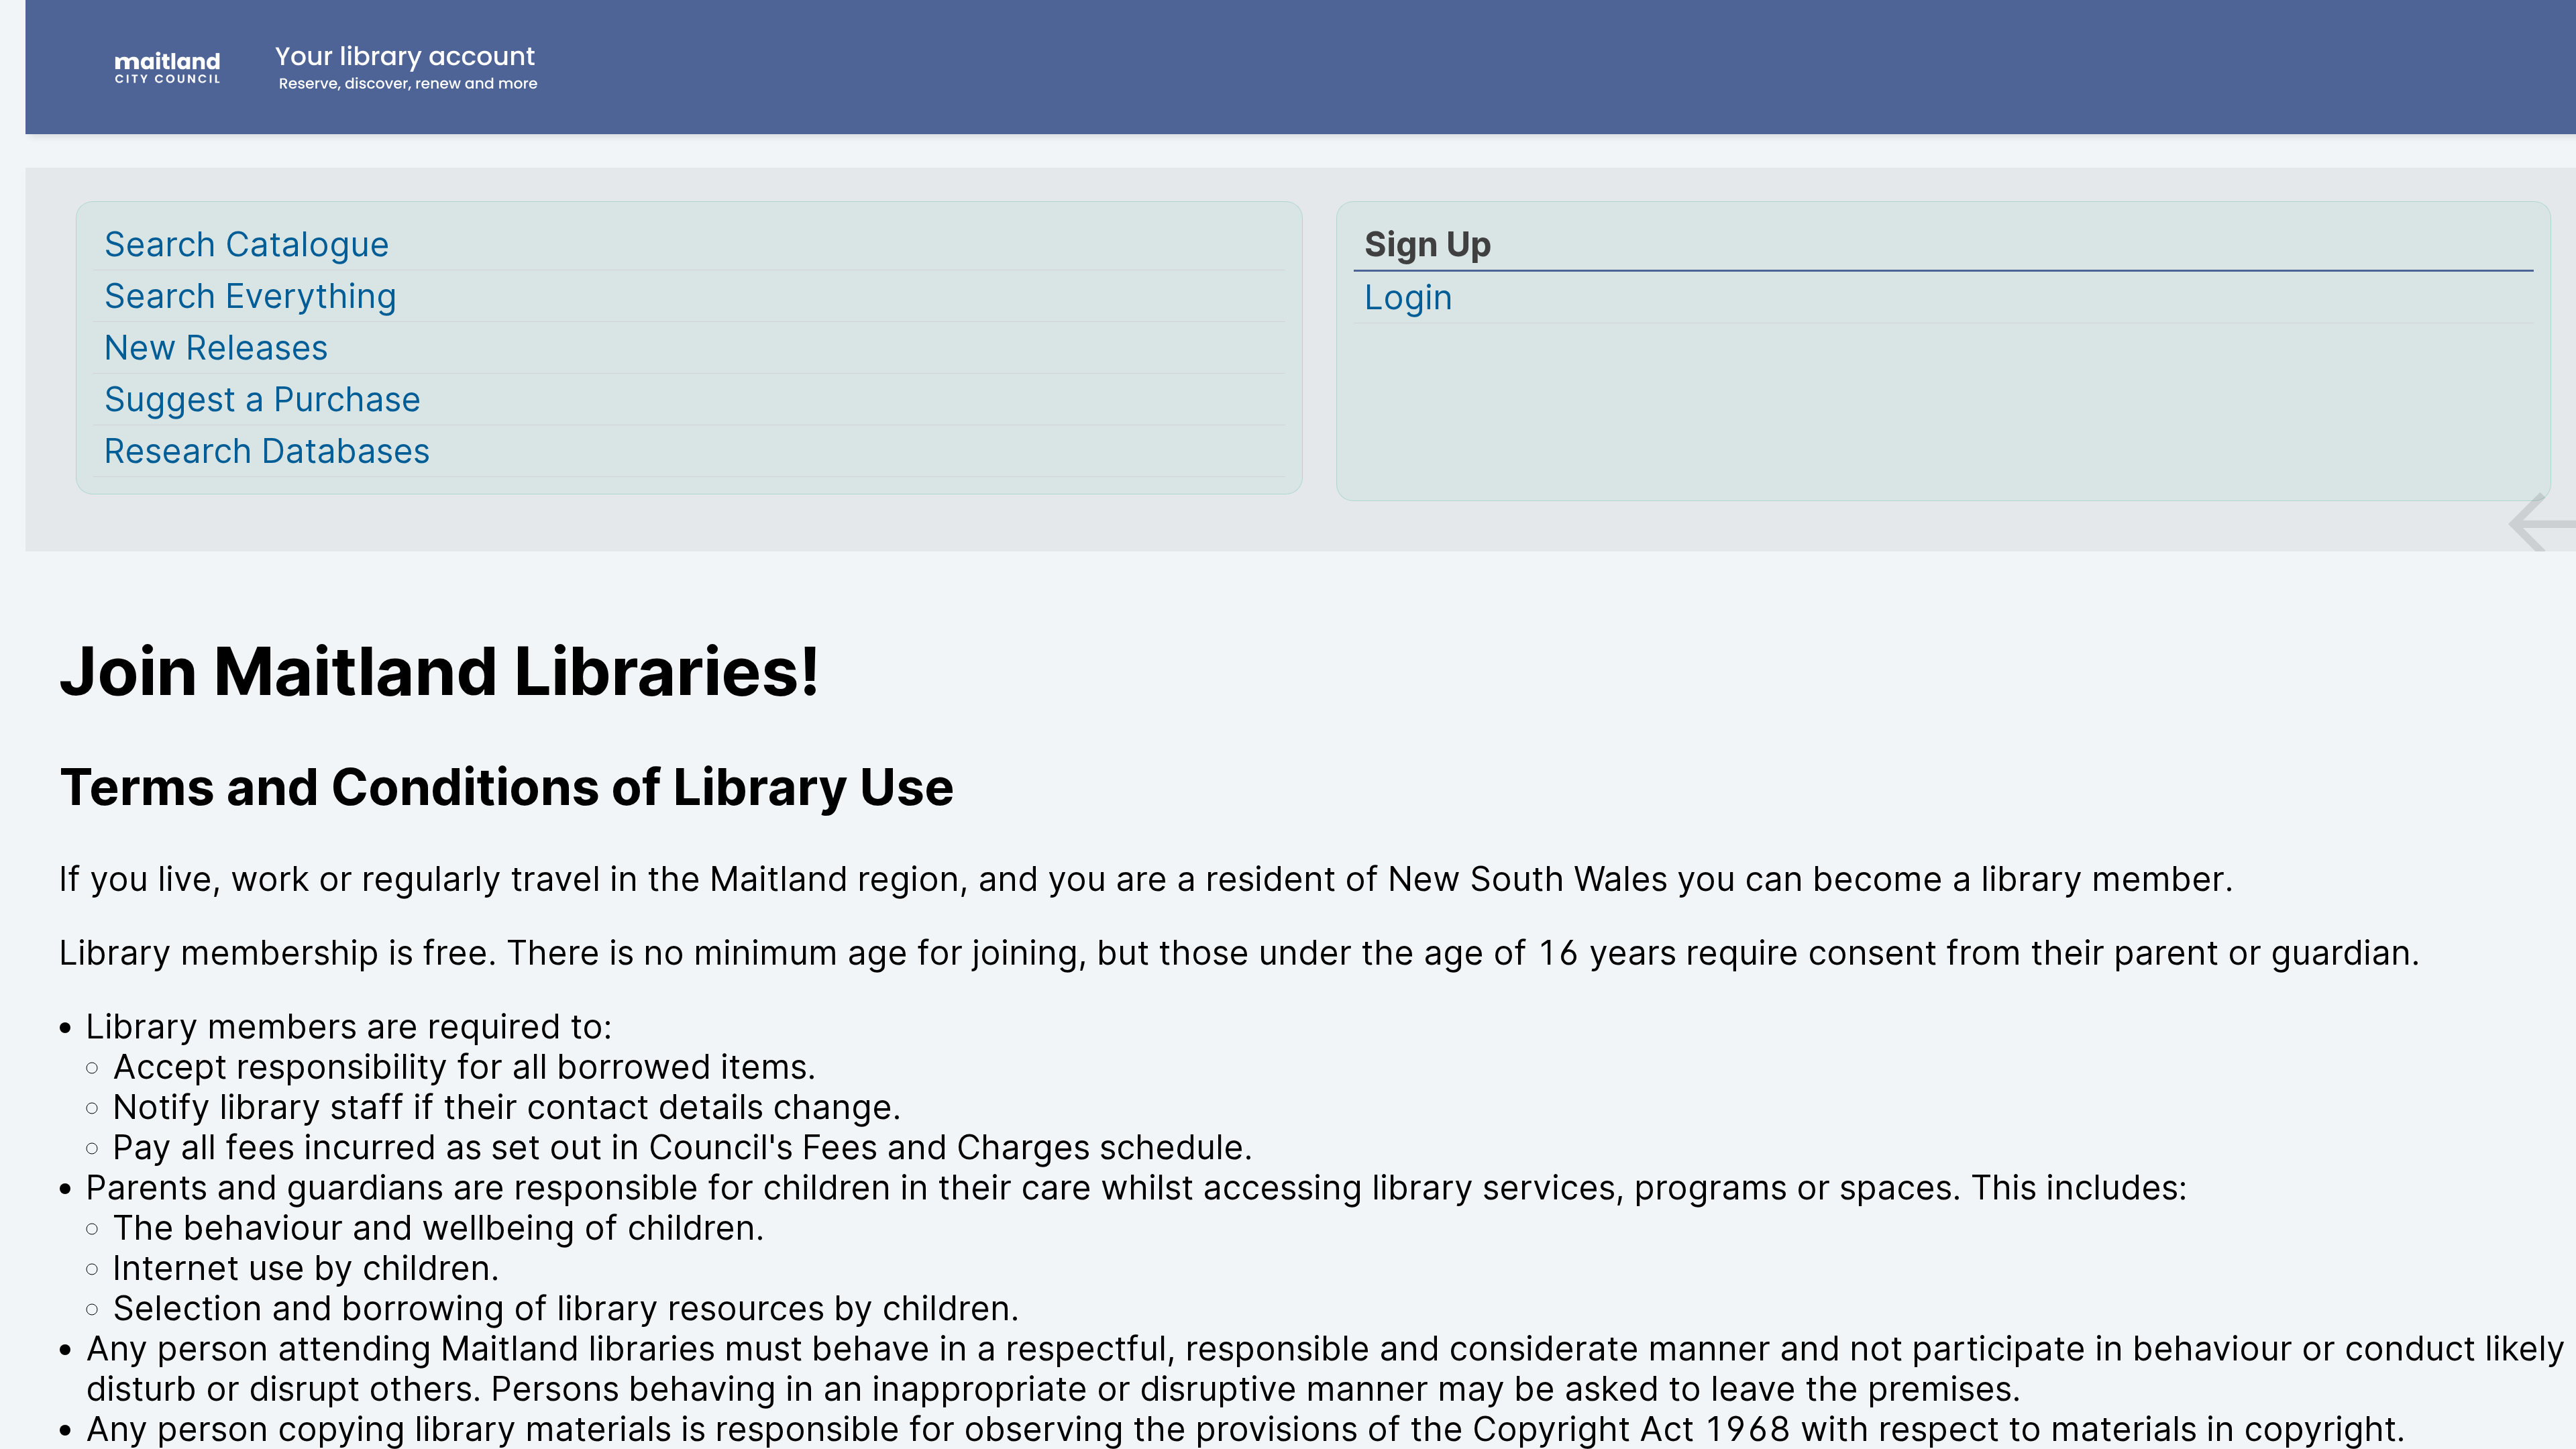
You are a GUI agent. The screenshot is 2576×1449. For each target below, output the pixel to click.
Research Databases (267, 451)
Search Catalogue (247, 244)
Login (1409, 297)
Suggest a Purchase (263, 399)
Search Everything (251, 296)
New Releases (216, 347)
